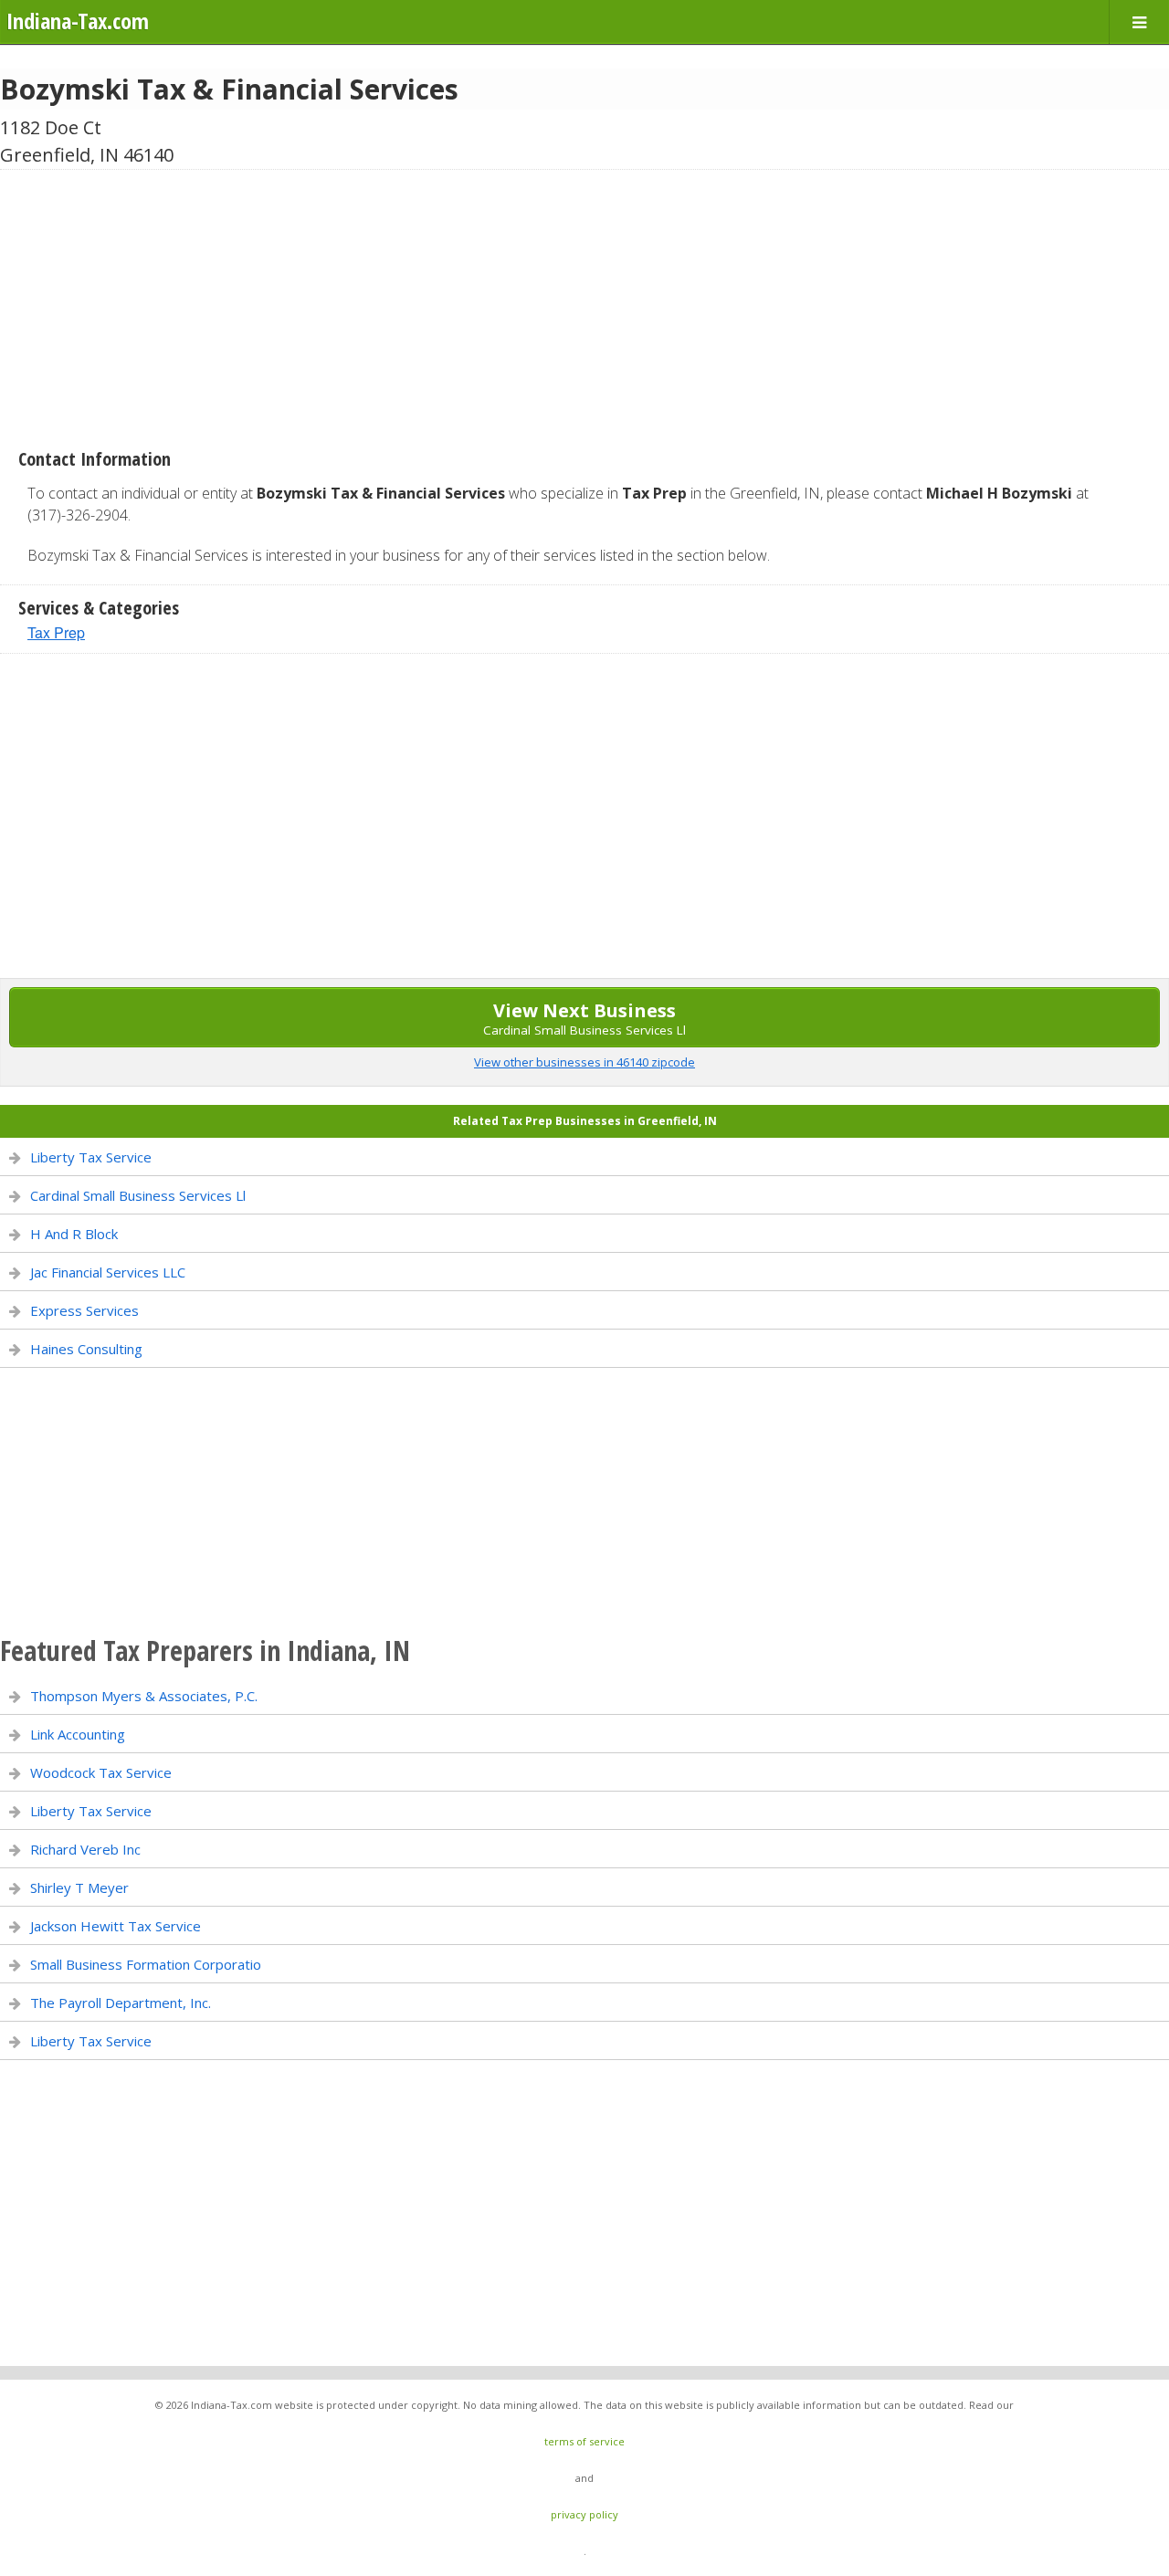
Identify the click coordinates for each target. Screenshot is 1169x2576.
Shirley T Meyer (79, 1887)
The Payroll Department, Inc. (121, 2003)
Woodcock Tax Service (101, 1772)
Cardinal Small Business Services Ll (138, 1195)
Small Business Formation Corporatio (146, 1964)
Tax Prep (56, 632)
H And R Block (74, 1234)
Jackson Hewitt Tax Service (116, 1926)
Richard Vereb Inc (85, 1849)
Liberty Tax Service (91, 1157)
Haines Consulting (86, 1349)
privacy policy (584, 2514)
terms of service (584, 2441)
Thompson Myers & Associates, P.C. (144, 1696)
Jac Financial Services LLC (108, 1272)
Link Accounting (78, 1734)
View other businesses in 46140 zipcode (584, 1062)
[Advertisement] (584, 302)
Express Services (84, 1310)
